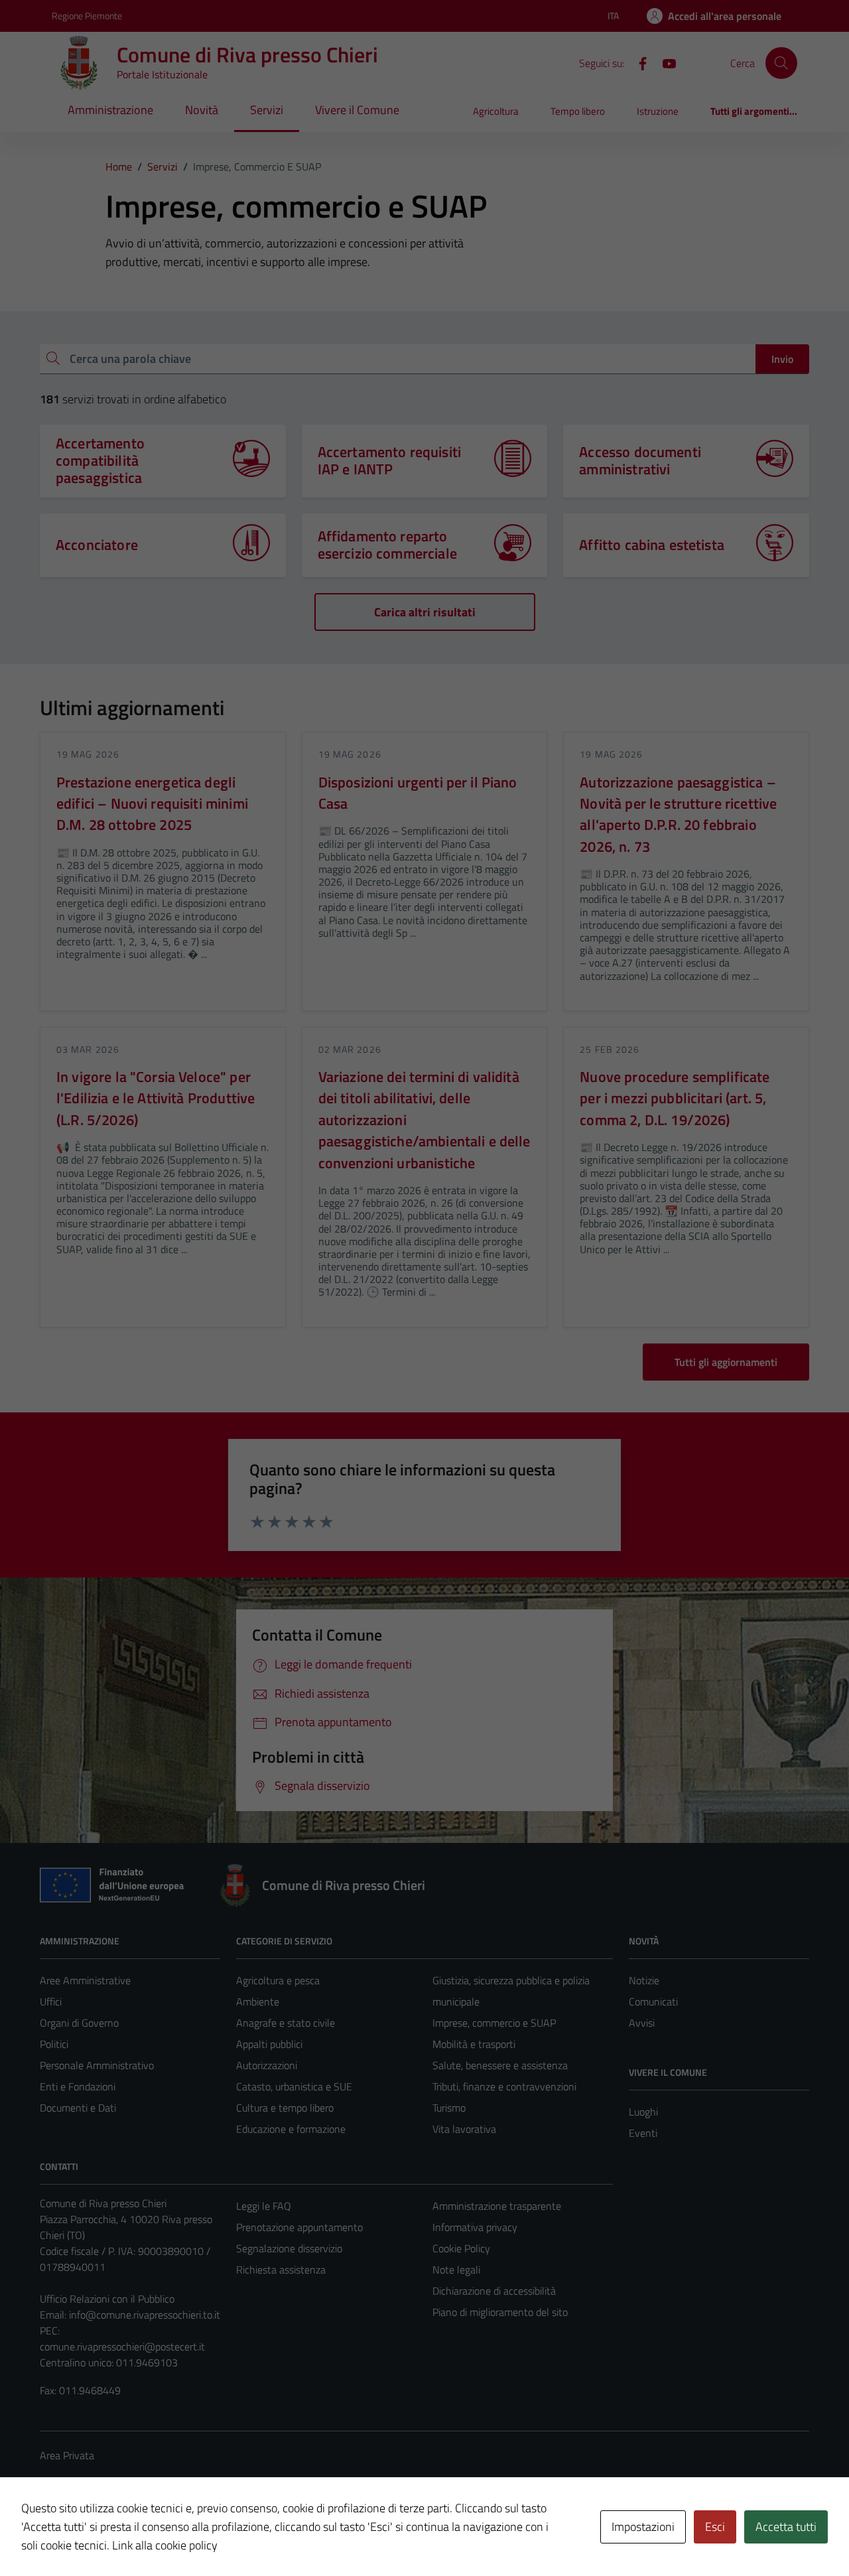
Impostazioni (643, 2527)
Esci (715, 2527)
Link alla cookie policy (165, 2545)
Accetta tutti (786, 2527)
